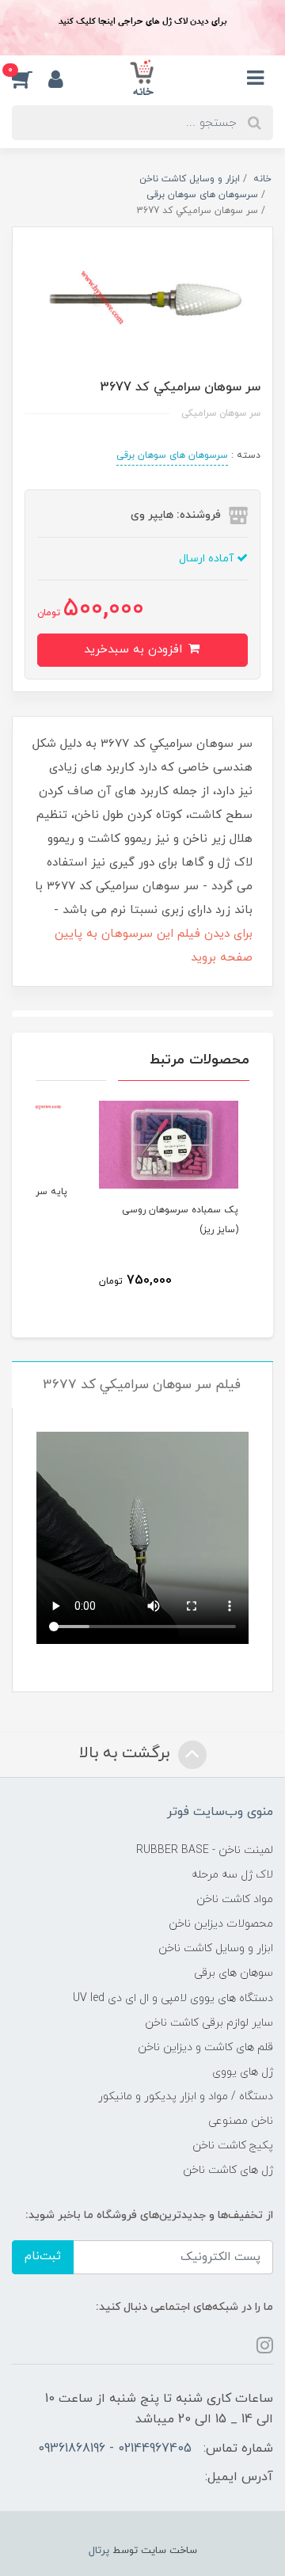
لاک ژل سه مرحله (232, 1875)
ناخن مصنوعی (241, 2121)
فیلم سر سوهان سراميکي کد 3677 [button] (142, 1385)
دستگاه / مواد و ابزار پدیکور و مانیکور (186, 2097)
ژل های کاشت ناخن (228, 2170)
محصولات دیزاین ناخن (221, 1924)
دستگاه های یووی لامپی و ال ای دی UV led (173, 1998)
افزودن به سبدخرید (135, 650)
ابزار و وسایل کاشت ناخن (216, 1948)
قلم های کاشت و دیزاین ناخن (205, 2047)
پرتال (99, 2551)
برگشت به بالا (127, 1753)
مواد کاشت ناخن (235, 1899)
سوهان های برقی (234, 1973)
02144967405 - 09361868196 (115, 2449)
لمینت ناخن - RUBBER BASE (205, 1850)
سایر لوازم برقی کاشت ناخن (209, 2023)
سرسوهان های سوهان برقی (172, 455)
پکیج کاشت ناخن (233, 2146)
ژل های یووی (243, 2072)
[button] (30, 78)
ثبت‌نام (43, 2256)
